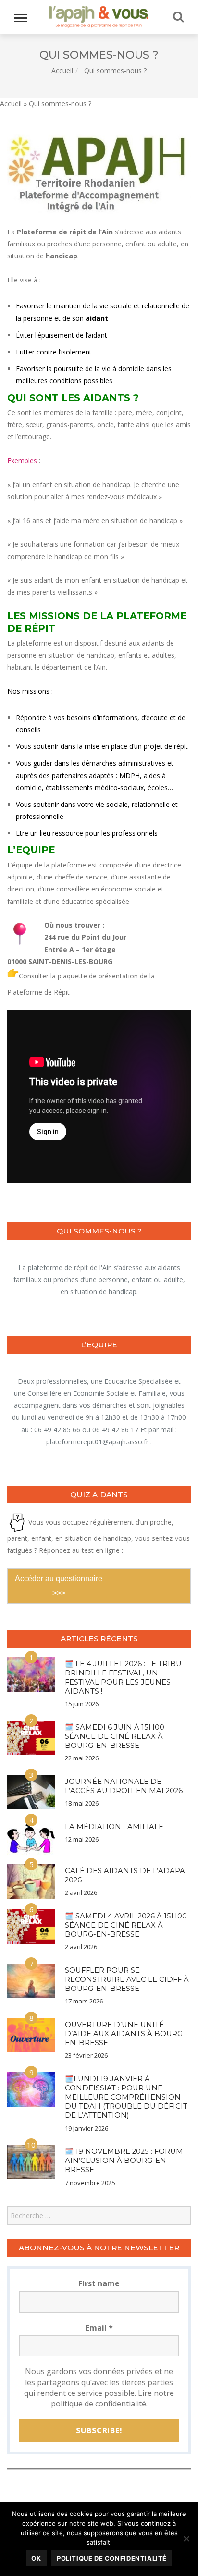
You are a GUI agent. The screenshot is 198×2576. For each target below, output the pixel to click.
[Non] (186, 2539)
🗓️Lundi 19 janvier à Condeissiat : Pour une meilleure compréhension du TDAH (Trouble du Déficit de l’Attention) (126, 2097)
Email (99, 2328)
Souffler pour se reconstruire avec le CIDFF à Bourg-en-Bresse (127, 1979)
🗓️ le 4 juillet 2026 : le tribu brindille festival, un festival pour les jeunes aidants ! (123, 1678)
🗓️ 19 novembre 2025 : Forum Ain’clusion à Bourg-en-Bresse (124, 2161)
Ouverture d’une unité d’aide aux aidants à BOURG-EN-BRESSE (125, 2034)
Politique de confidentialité (112, 2558)
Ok (36, 2558)
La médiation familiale (114, 1827)
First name (99, 2283)
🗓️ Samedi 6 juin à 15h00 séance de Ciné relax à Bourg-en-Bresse (115, 1736)
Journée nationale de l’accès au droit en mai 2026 (124, 1786)
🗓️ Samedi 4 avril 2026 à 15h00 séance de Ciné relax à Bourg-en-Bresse (126, 1925)
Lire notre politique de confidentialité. (113, 2398)
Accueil (62, 70)
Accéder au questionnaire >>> (59, 1586)
